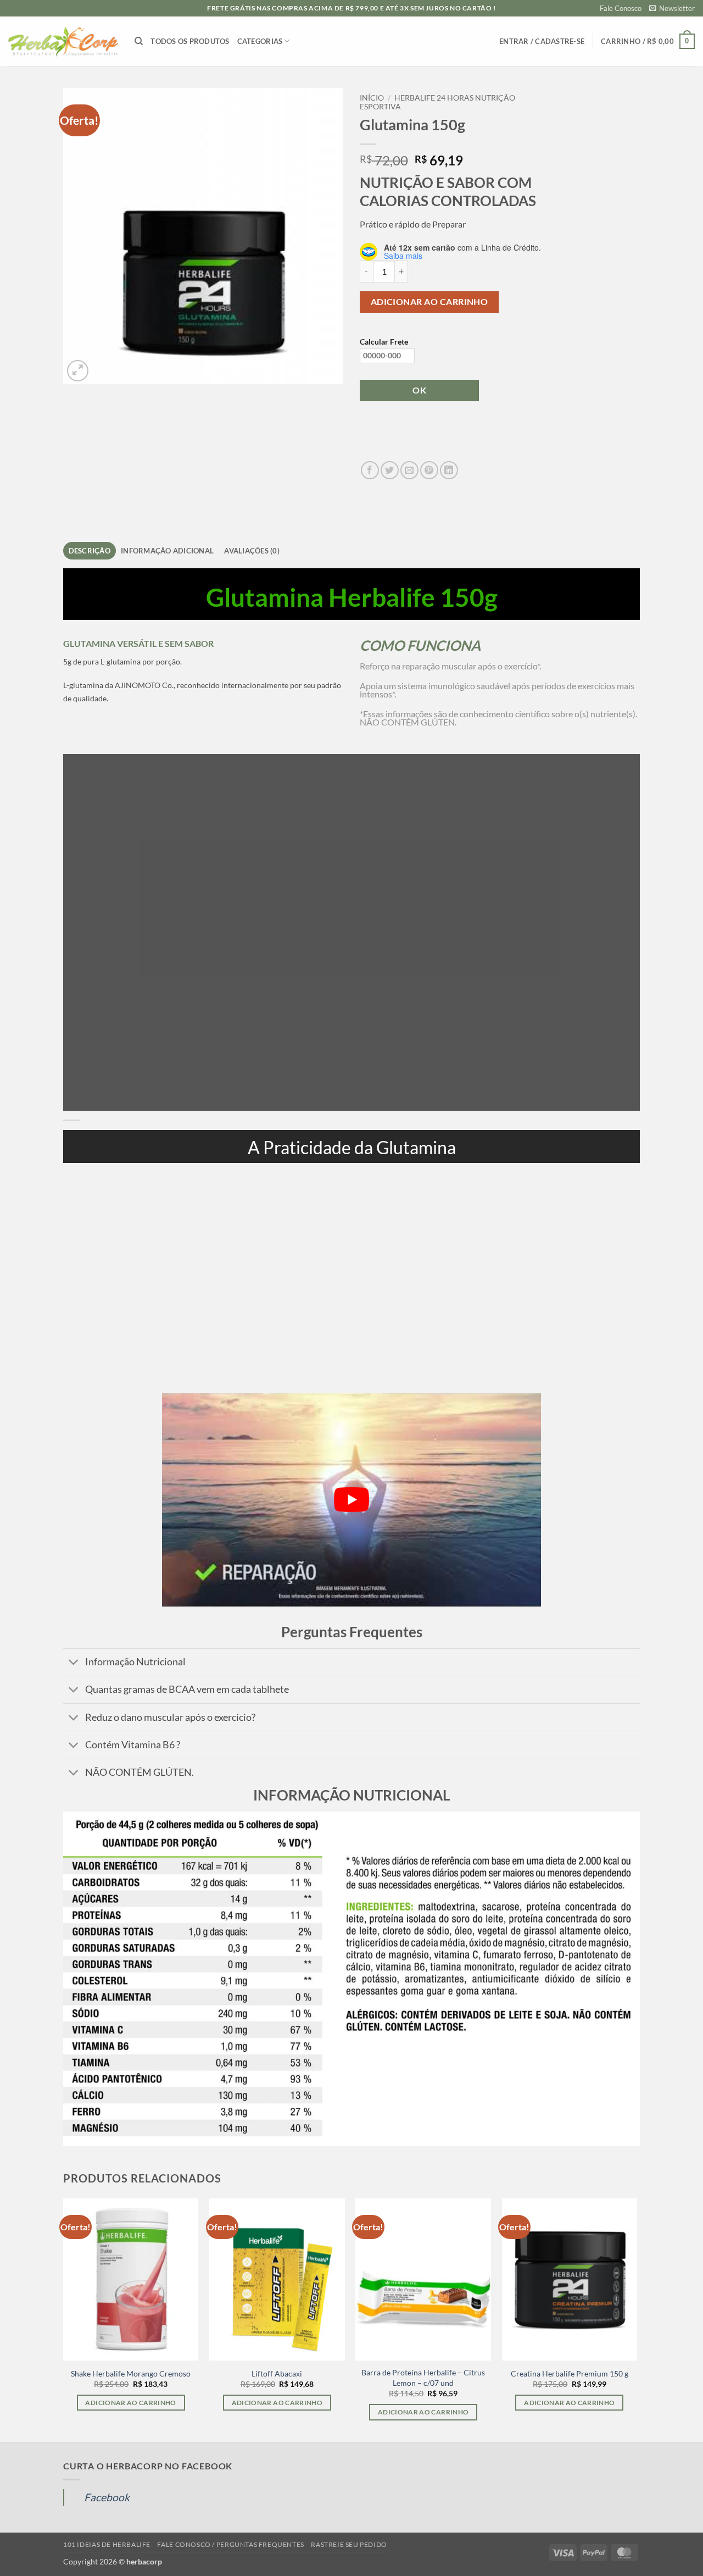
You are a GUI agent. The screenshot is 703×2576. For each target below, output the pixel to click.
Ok (419, 390)
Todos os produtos (190, 41)
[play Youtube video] (351, 1500)
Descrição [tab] (90, 551)
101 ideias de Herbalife (107, 2544)
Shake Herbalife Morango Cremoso (131, 2373)
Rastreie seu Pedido (349, 2544)
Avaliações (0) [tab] (252, 551)
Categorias (260, 41)
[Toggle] (74, 1663)
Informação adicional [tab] (167, 551)
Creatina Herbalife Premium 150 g (570, 2373)
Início (372, 98)
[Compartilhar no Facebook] (370, 470)
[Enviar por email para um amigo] (409, 470)
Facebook (107, 2497)
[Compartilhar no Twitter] (390, 470)
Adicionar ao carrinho (429, 302)
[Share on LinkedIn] (449, 470)
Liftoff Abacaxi (277, 2373)
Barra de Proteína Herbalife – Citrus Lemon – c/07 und (423, 2378)
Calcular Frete (384, 342)
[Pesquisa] (139, 41)
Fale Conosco (621, 8)
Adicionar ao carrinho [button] (130, 2403)
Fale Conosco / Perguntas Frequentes (230, 2544)
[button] (672, 8)
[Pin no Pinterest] (429, 470)
